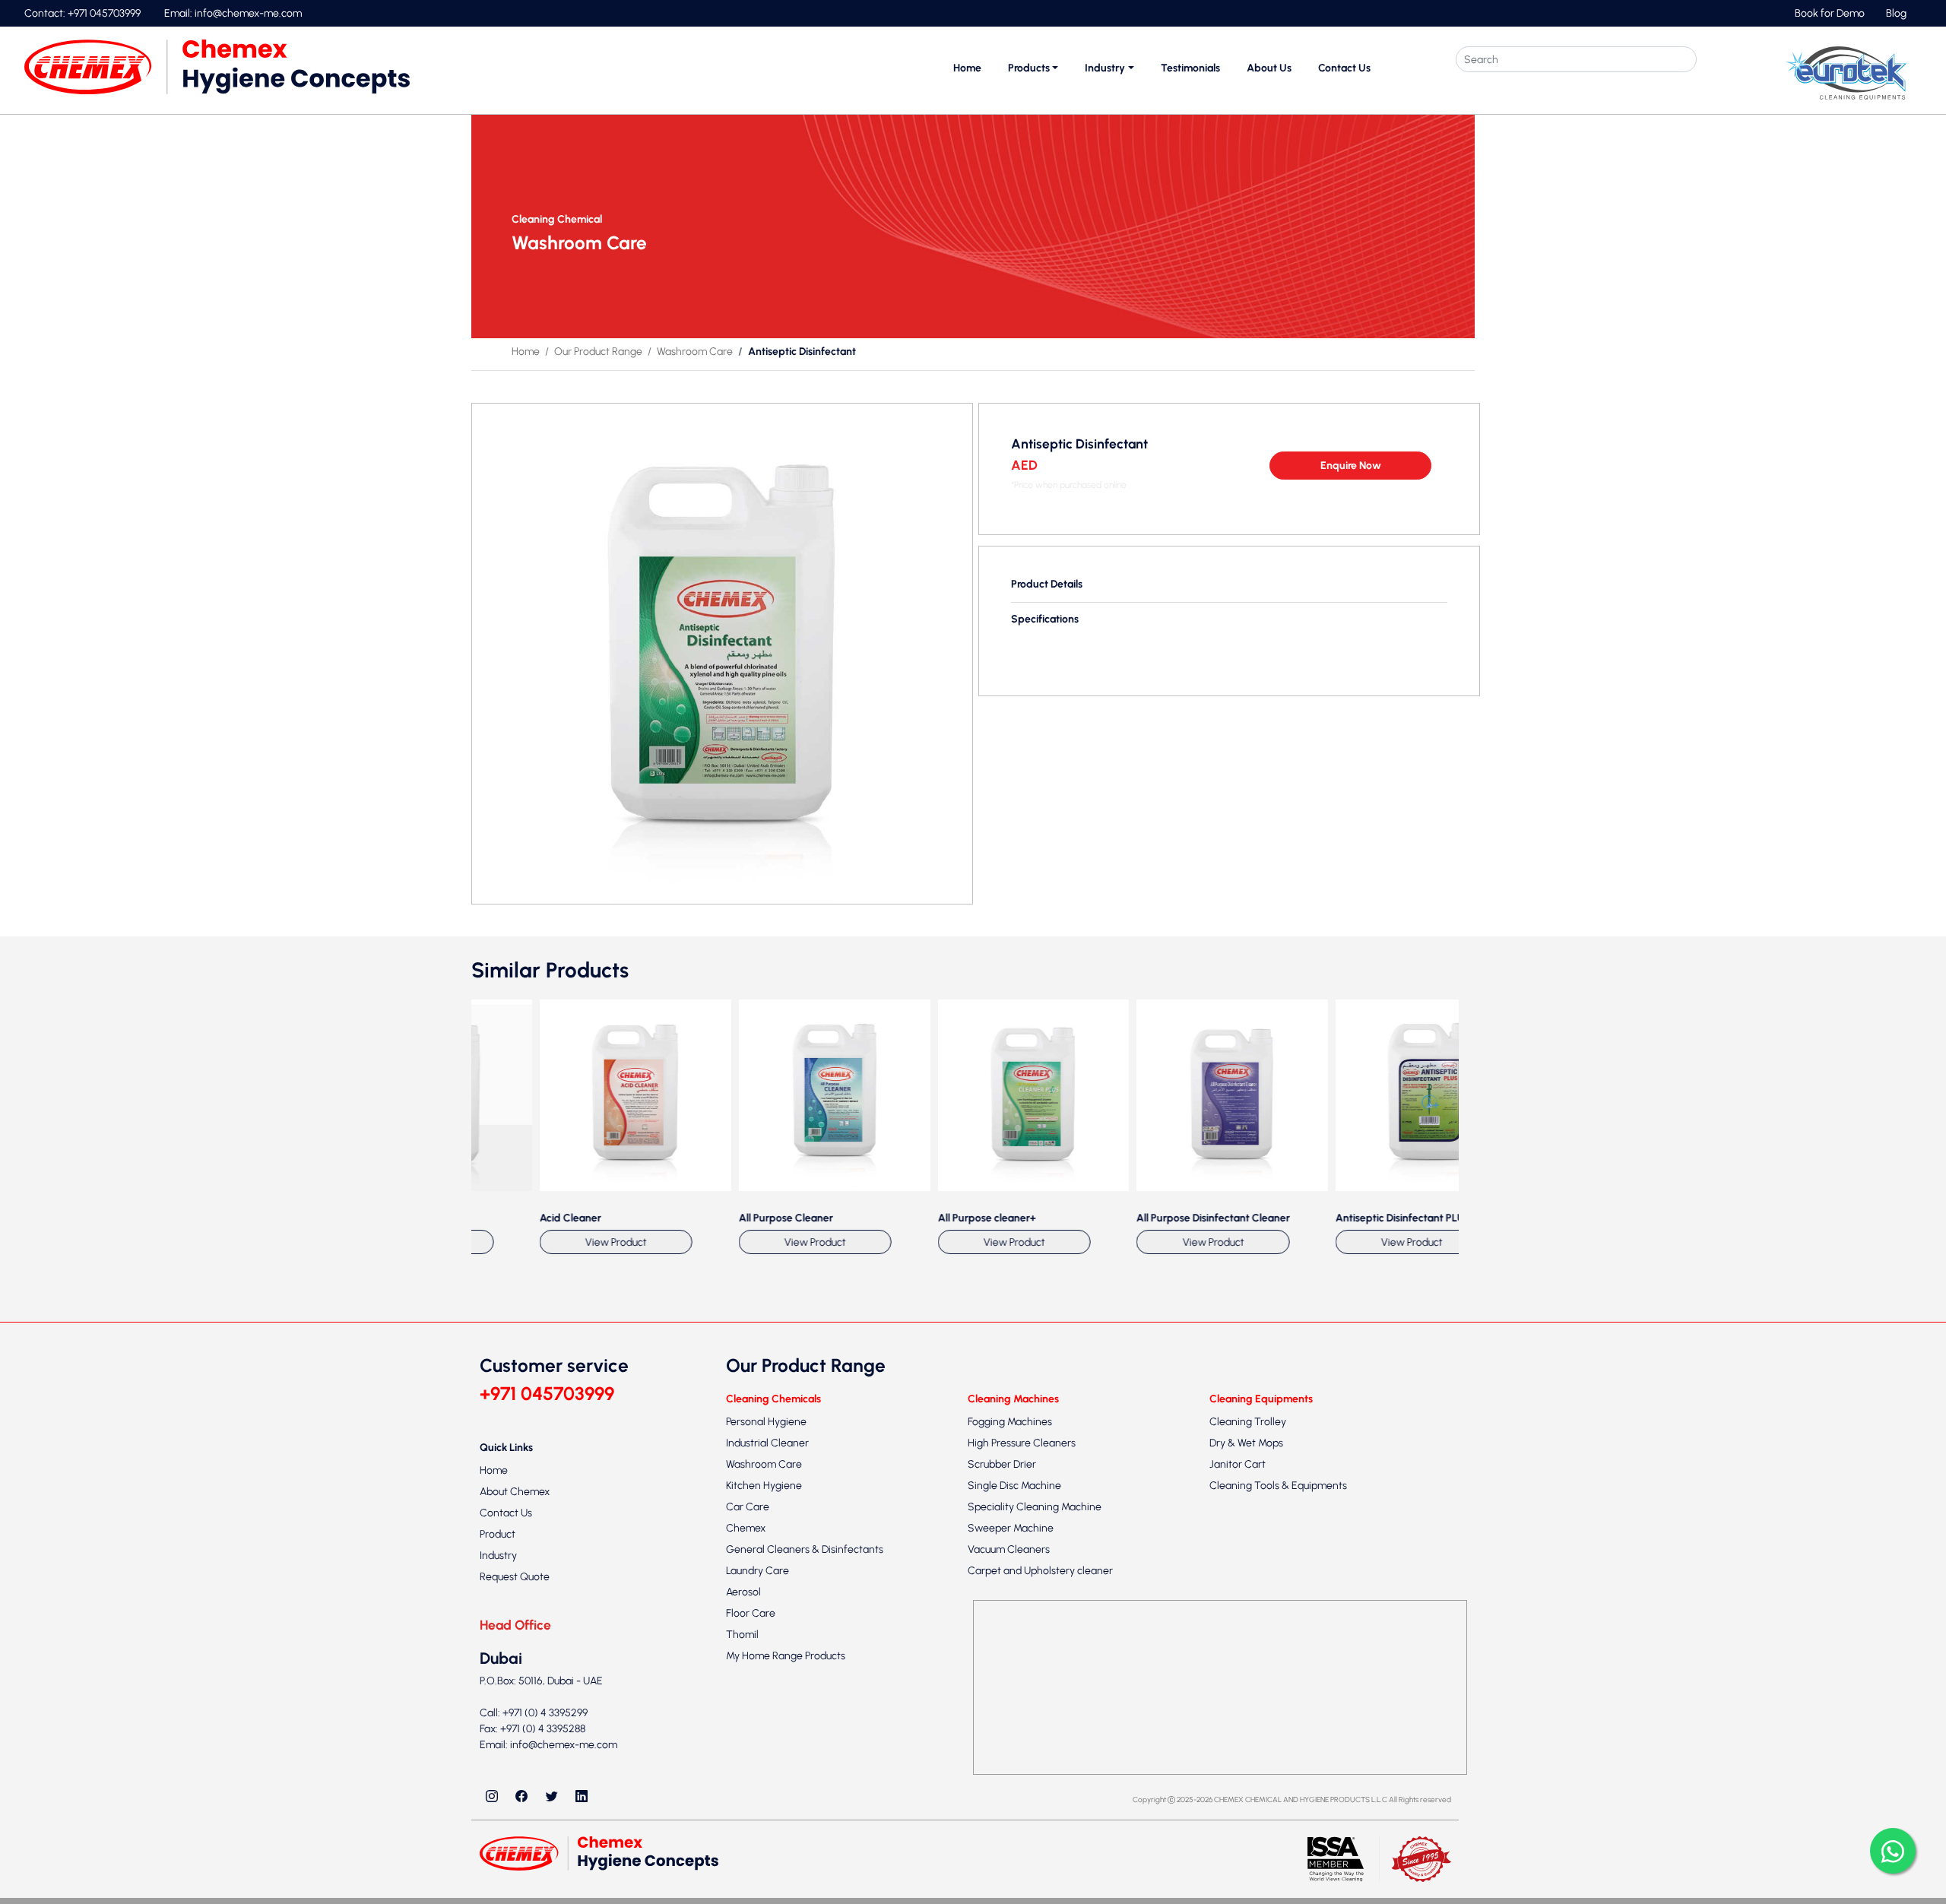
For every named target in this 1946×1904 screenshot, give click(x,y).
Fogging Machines (1010, 1771)
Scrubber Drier (1002, 1814)
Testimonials (1190, 68)
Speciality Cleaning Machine (1035, 1856)
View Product (548, 1592)
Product (498, 1885)
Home (967, 68)
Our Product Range (598, 352)
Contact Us (1344, 68)
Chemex (746, 1878)
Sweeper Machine (1011, 1878)
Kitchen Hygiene (764, 1835)
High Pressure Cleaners (1022, 1793)
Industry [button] (1105, 68)
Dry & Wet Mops (1246, 1793)
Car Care (748, 1856)
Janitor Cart (1238, 1814)
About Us (1269, 68)
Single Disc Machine (1014, 1835)
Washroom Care (695, 352)
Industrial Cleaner (767, 1793)
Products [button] (1029, 68)
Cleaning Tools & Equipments (1278, 1835)
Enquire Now (1351, 466)
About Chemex (515, 1842)
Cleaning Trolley (1248, 1771)
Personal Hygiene (766, 1771)
